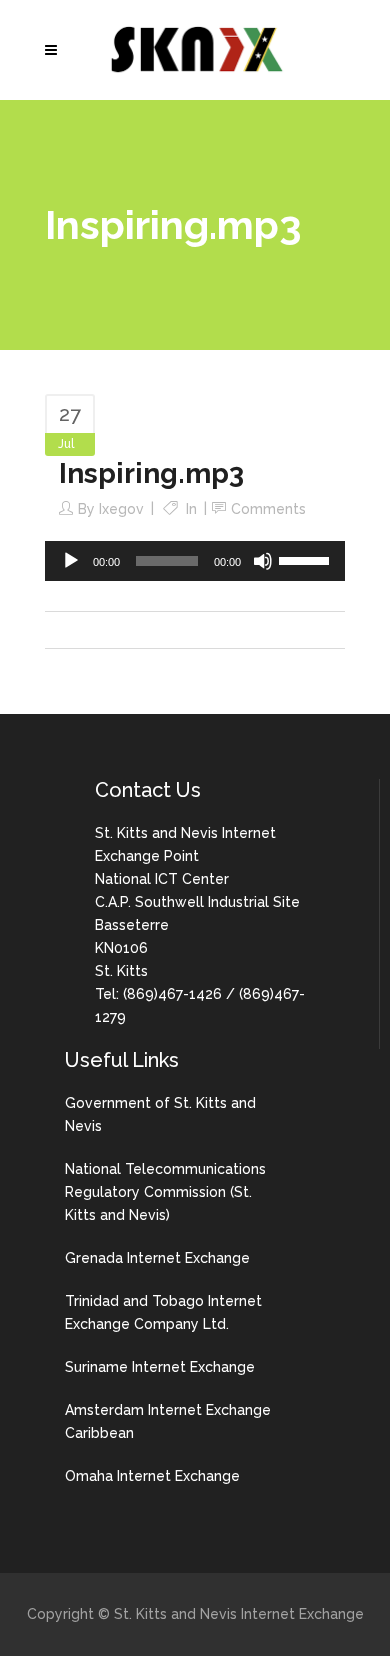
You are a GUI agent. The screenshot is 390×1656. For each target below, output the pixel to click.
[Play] (71, 561)
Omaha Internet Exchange (152, 1476)
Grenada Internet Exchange (157, 1258)
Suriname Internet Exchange (160, 1367)
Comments (268, 509)
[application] (195, 561)
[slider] (307, 559)
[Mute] (263, 561)
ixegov (121, 509)
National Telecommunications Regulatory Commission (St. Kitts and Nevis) (165, 1192)
